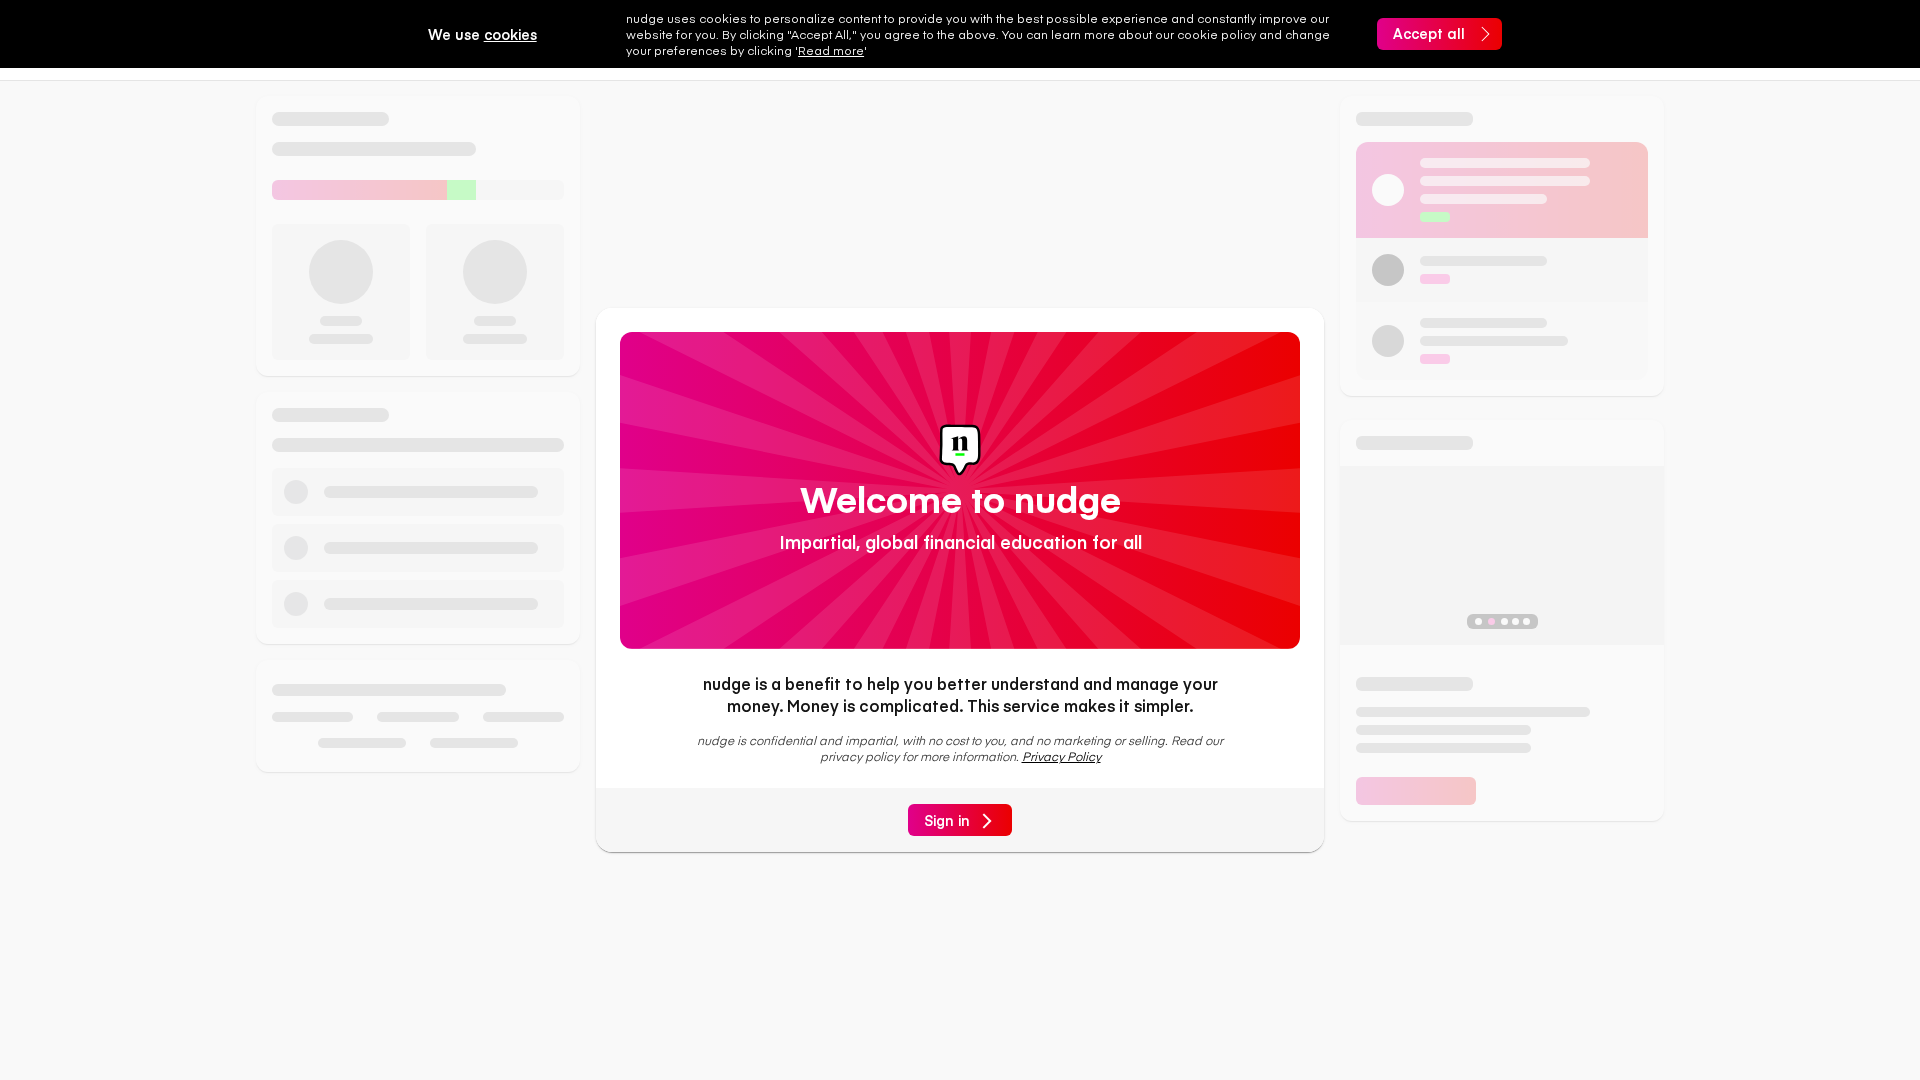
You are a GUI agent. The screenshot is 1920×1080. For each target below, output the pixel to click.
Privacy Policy (1061, 756)
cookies (510, 34)
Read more (831, 50)
